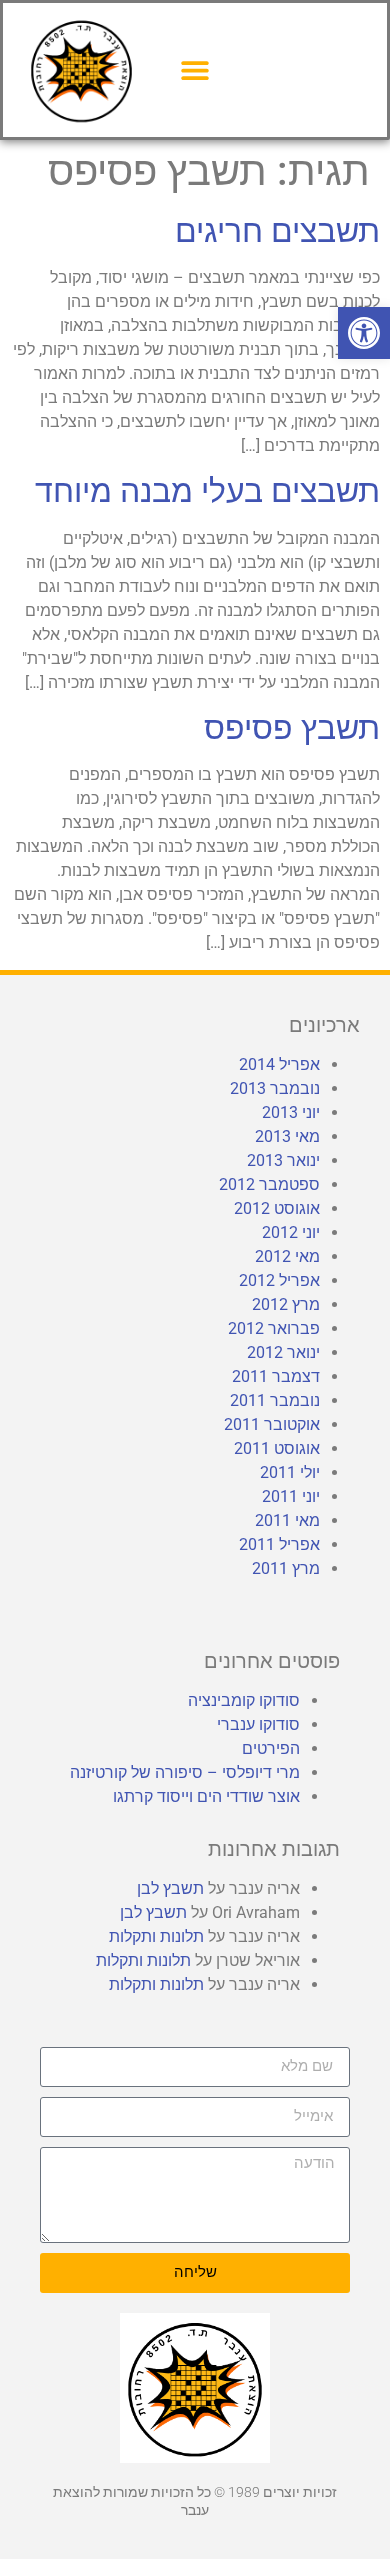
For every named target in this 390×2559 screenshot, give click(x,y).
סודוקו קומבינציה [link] (244, 1700)
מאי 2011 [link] (287, 1520)
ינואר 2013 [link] (283, 1160)
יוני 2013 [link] (291, 1112)
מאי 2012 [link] (287, 1256)
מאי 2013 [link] (287, 1136)
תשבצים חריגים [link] (277, 231)
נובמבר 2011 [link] (275, 1400)
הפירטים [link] (271, 1748)
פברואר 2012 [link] (274, 1328)
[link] (364, 333)
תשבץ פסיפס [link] (292, 728)
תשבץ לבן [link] (170, 1888)
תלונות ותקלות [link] (156, 1936)
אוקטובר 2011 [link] (272, 1424)
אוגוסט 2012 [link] (277, 1208)
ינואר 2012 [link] (283, 1352)
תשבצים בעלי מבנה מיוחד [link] (207, 491)
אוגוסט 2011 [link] (277, 1448)
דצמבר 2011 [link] (276, 1376)
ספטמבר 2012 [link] (269, 1184)
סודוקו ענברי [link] (258, 1724)
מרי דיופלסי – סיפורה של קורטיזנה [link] (185, 1772)
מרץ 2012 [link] (286, 1304)
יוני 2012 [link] (291, 1232)
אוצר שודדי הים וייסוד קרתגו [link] (206, 1796)
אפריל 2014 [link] (279, 1064)
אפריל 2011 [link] (279, 1544)
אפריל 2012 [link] (279, 1280)
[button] (195, 69)
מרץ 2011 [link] (286, 1568)
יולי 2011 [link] (290, 1472)
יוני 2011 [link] (291, 1496)
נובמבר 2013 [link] (275, 1088)
